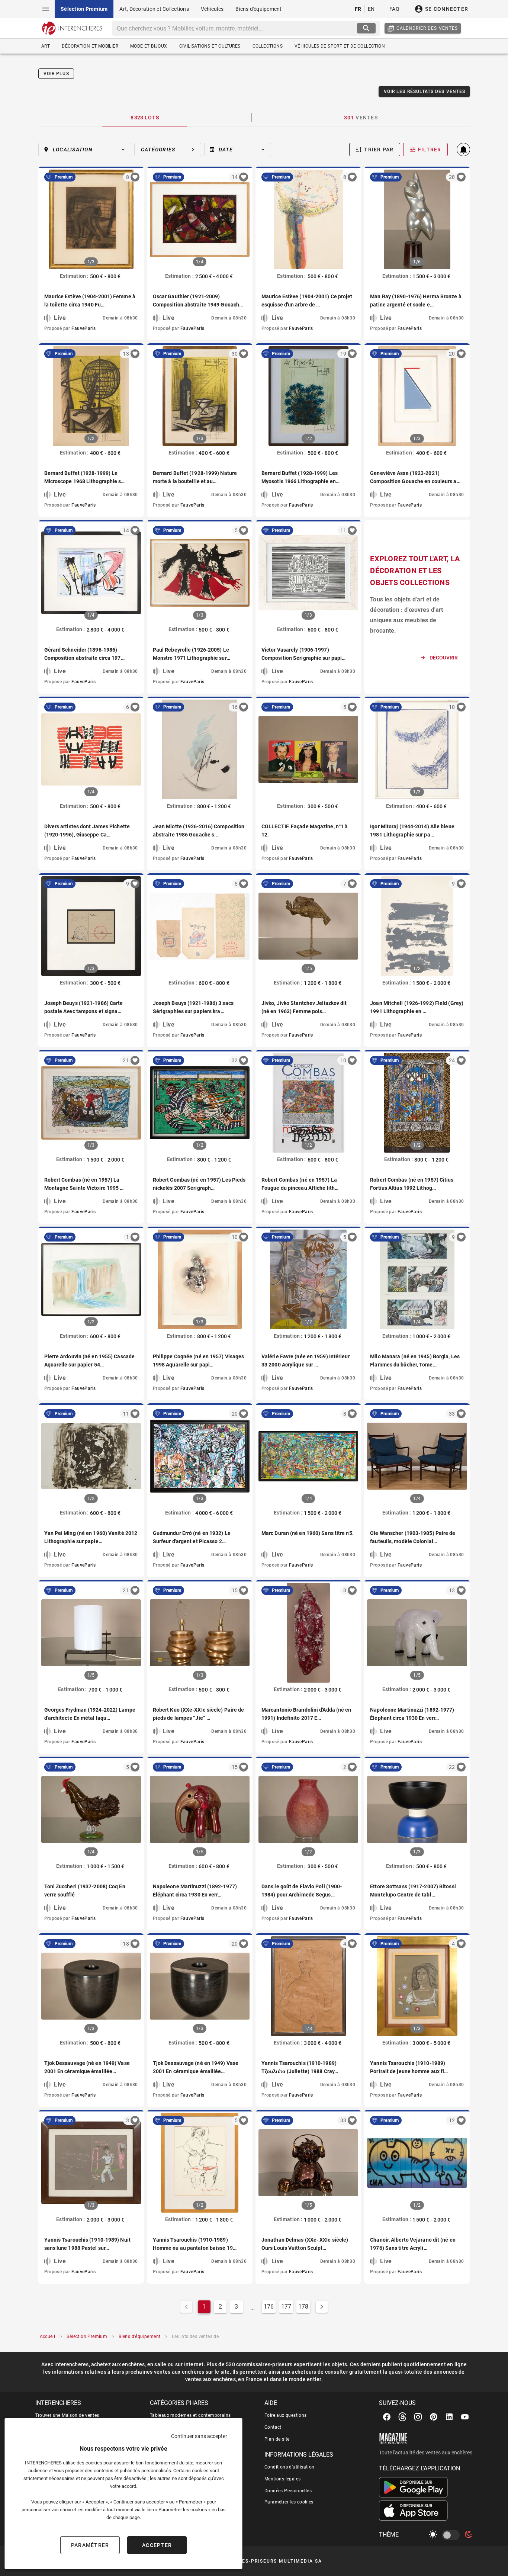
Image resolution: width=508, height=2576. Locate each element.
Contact (273, 2427)
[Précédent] (50, 219)
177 (286, 2307)
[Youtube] (465, 2417)
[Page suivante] (322, 2307)
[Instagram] (418, 2417)
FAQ (394, 9)
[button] (85, 150)
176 (269, 2307)
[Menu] (46, 9)
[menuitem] (84, 9)
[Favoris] (135, 177)
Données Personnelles (288, 2491)
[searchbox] (236, 28)
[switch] (452, 2535)
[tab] (145, 118)
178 (303, 2307)
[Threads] (402, 2417)
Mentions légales (282, 2479)
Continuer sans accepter (199, 2436)
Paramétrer (90, 2545)
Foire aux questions (286, 2415)
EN (371, 9)
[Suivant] (132, 219)
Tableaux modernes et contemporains (190, 2415)
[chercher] (366, 28)
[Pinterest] (434, 2417)
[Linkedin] (449, 2417)
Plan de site (277, 2439)
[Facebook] (387, 2417)
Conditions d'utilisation (290, 2467)
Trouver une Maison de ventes (67, 2415)
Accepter (157, 2545)
